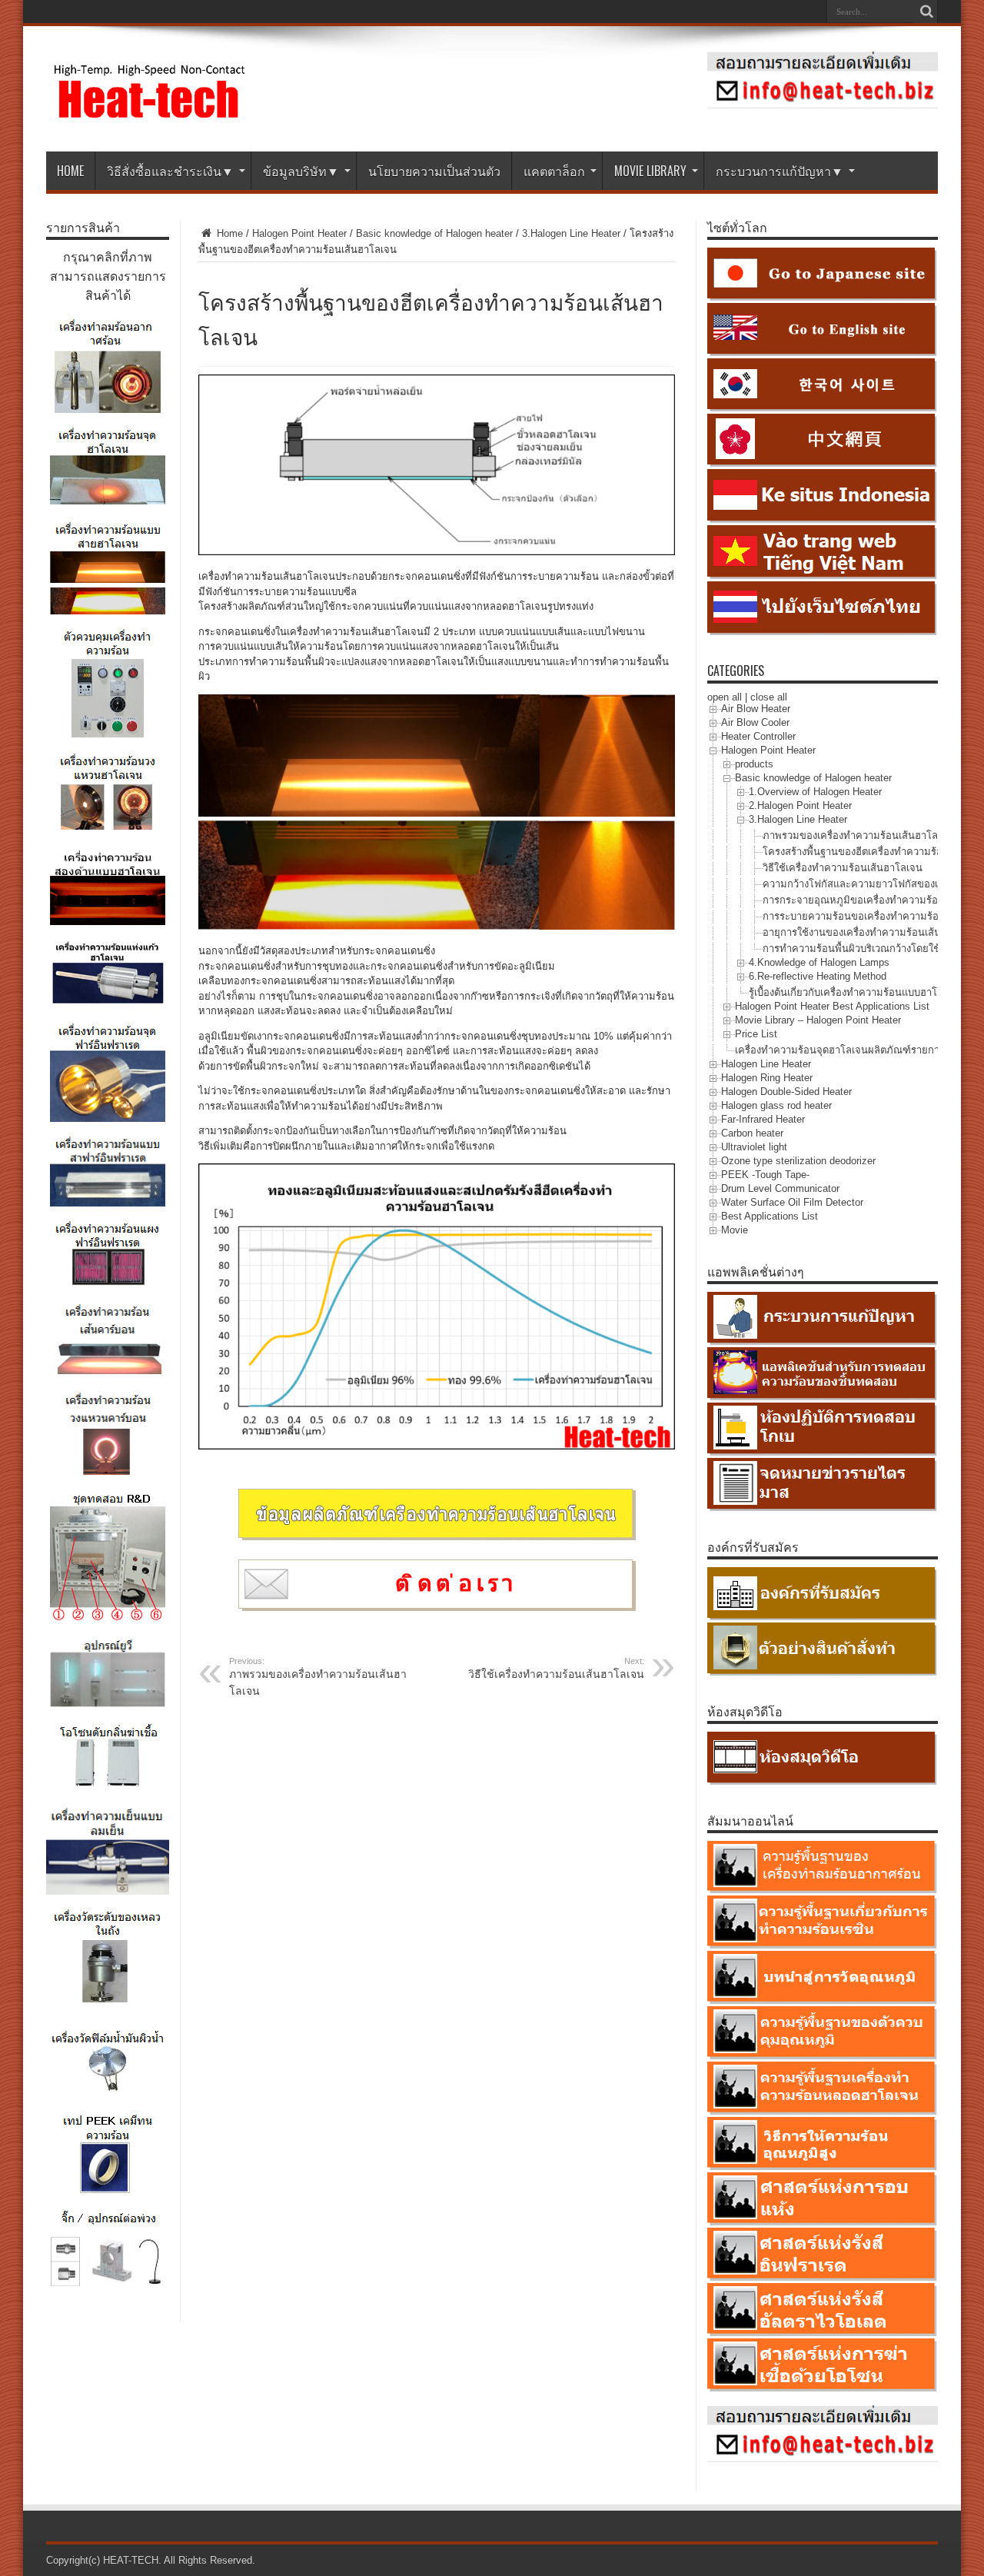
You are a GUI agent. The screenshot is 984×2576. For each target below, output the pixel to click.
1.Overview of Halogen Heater (815, 792)
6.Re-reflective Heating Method (818, 976)
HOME (70, 171)
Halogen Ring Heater (767, 1078)
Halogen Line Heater (766, 1064)
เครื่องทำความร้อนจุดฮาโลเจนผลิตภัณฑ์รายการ (840, 1050)
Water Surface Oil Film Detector (792, 1202)
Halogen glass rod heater (776, 1105)
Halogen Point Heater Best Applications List (832, 1006)
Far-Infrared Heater (763, 1119)
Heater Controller (758, 736)
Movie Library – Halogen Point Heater (818, 1020)
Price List (756, 1034)
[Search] (926, 12)
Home (228, 233)
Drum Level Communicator (780, 1188)
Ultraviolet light (754, 1147)
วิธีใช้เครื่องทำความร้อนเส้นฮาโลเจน (556, 1668)
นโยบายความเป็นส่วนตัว (434, 171)
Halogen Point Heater (299, 233)
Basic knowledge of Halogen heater (434, 233)
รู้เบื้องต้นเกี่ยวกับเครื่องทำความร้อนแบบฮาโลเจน (854, 992)
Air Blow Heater (756, 709)
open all (725, 697)
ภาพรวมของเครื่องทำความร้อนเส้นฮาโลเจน (318, 1677)
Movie (735, 1230)
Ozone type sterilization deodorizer (798, 1161)
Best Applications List (770, 1216)
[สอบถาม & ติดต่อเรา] (823, 105)
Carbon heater (752, 1133)
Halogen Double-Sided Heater (786, 1092)
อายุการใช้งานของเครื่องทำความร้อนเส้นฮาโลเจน (871, 932)
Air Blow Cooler (755, 722)
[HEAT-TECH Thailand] (150, 113)
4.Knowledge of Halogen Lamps (819, 962)
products (754, 764)
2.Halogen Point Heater (800, 805)
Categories (736, 671)
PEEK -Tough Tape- (765, 1175)
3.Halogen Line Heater (571, 233)
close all (769, 697)
